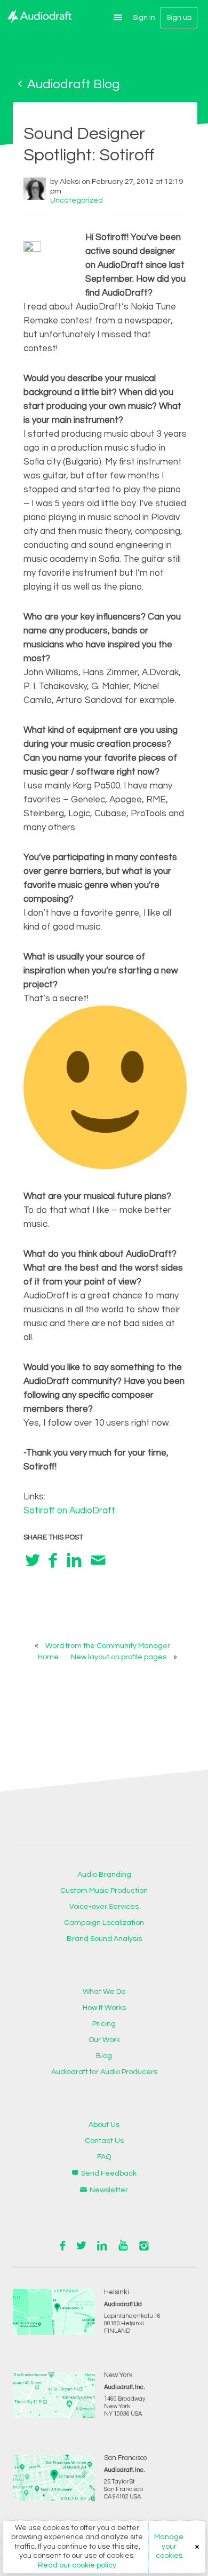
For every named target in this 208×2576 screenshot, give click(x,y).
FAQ (104, 2157)
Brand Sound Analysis (104, 1939)
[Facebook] (53, 1560)
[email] (98, 1560)
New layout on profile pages (119, 1657)
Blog (104, 2056)
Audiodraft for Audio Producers (104, 2072)
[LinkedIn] (74, 1560)
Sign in (144, 18)
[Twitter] (33, 1560)
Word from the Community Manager (108, 1646)
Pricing (104, 2024)
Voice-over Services (104, 1907)
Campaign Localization (104, 1923)
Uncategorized (77, 200)
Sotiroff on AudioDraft (69, 1511)
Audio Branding (104, 1875)
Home (48, 1657)
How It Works (104, 2008)
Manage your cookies (169, 2546)
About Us (104, 2125)
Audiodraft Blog (72, 84)
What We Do (104, 1992)
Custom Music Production (104, 1891)
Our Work (104, 2040)
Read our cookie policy (77, 2565)
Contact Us (104, 2141)
